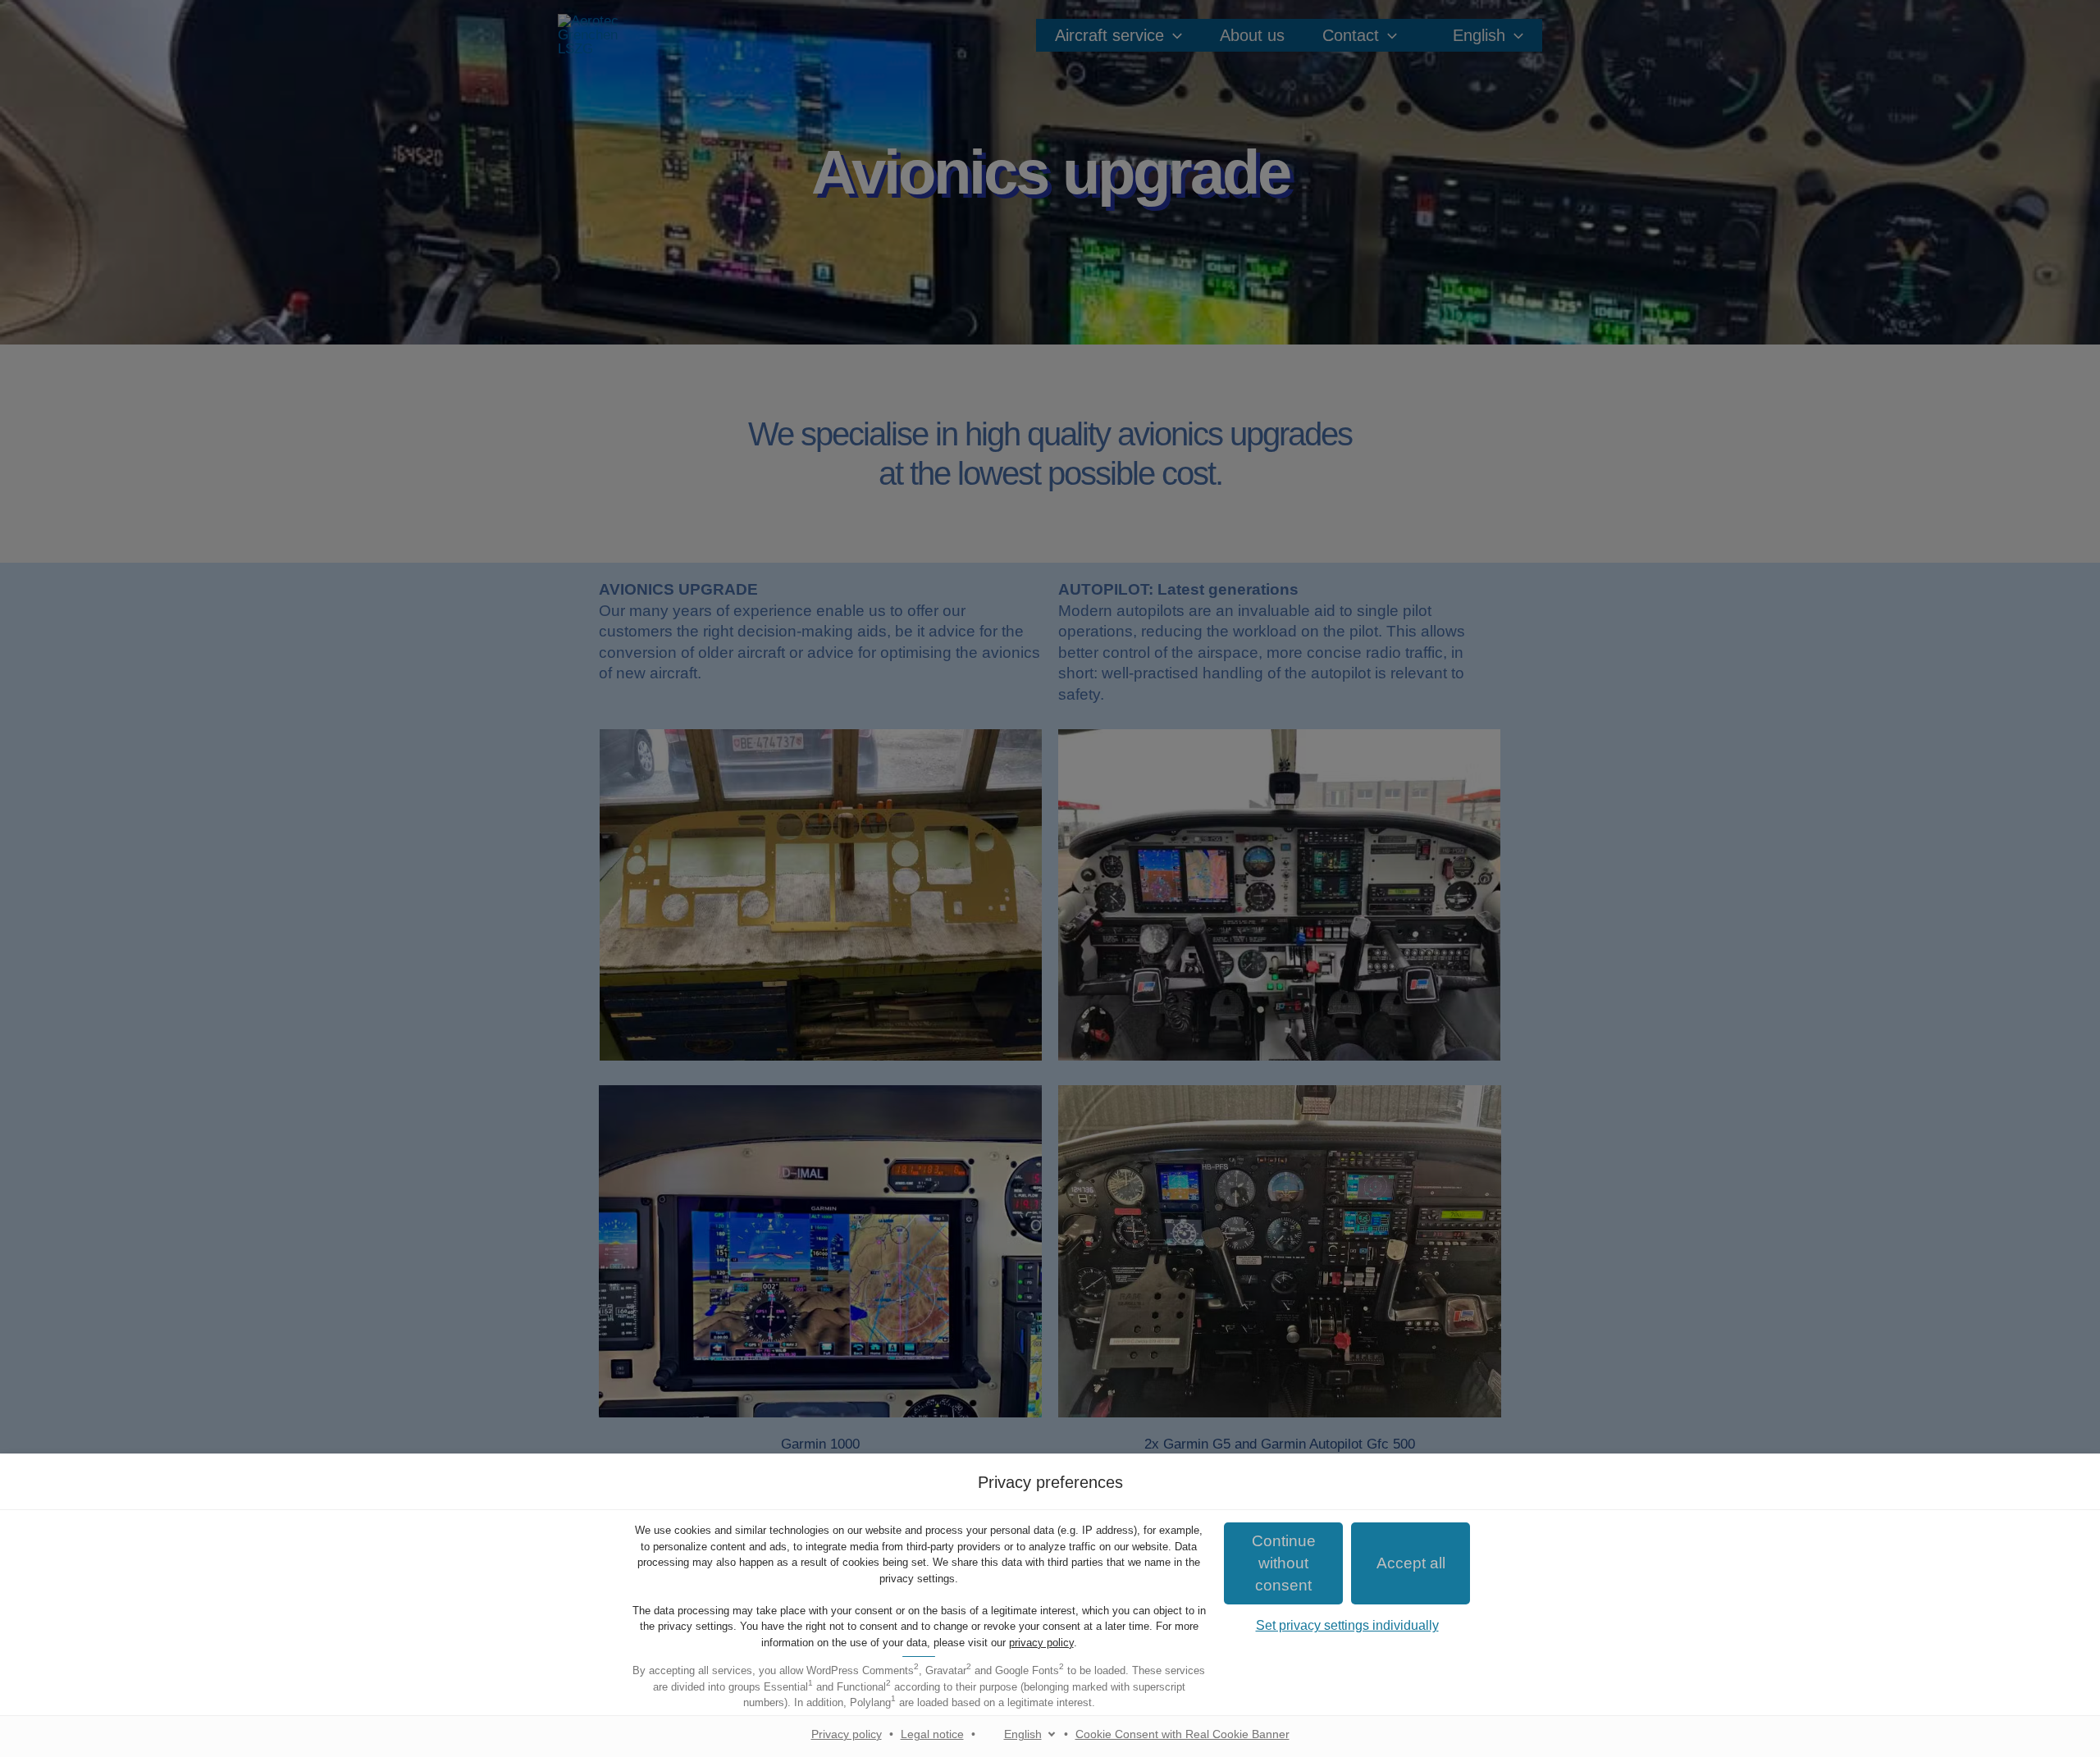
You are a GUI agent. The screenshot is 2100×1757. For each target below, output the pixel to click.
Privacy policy (847, 1734)
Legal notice (932, 1734)
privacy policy (1041, 1643)
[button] (1411, 1563)
